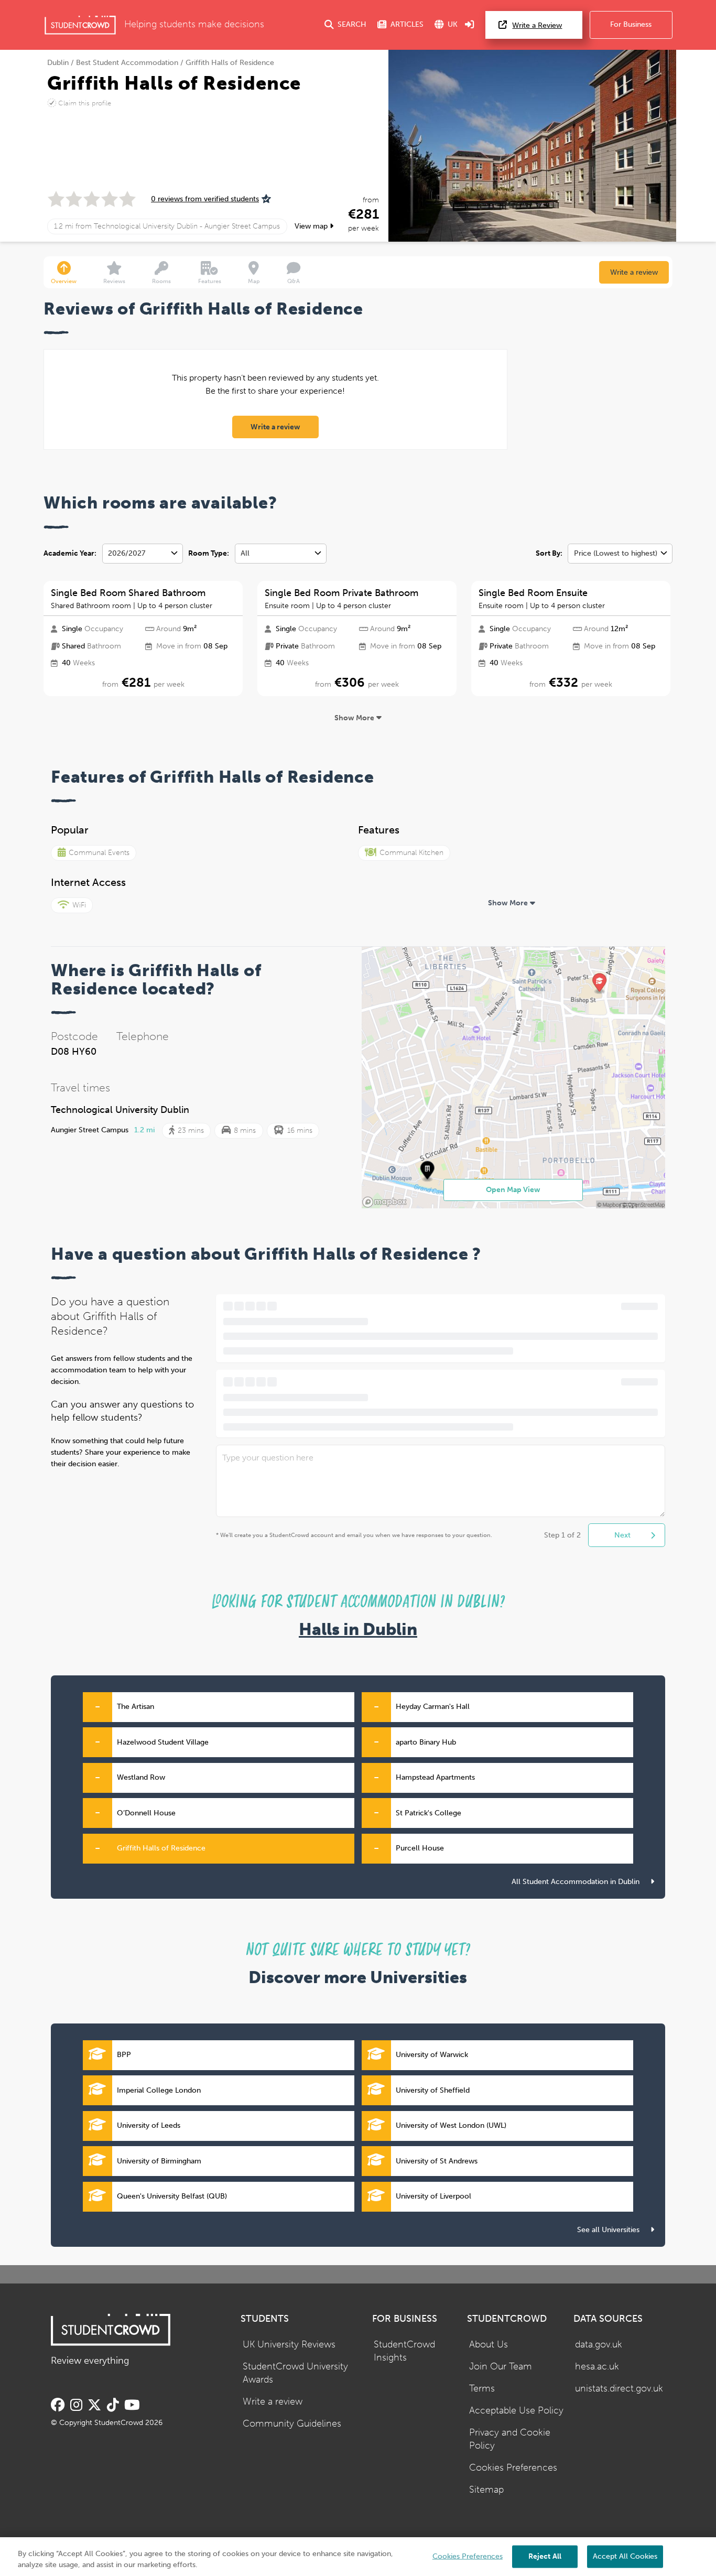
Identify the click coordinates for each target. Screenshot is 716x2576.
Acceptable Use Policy (516, 2411)
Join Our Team (501, 2367)
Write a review (634, 272)
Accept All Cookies (625, 2556)
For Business (631, 24)
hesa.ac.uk (597, 2367)
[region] (358, 2557)
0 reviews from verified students (205, 199)
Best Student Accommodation (127, 63)
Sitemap (486, 2490)
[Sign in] (470, 25)
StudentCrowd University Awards (295, 2373)
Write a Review (537, 25)
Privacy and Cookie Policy (510, 2439)
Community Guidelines (292, 2424)
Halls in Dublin (358, 1630)
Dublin (58, 63)
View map (312, 226)
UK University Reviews (289, 2345)
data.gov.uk (599, 2345)
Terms (482, 2389)
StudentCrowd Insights (404, 2351)
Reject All (545, 2556)
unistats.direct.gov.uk (619, 2389)
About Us (489, 2345)
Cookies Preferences (513, 2468)
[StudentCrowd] (80, 25)
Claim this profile (85, 103)
